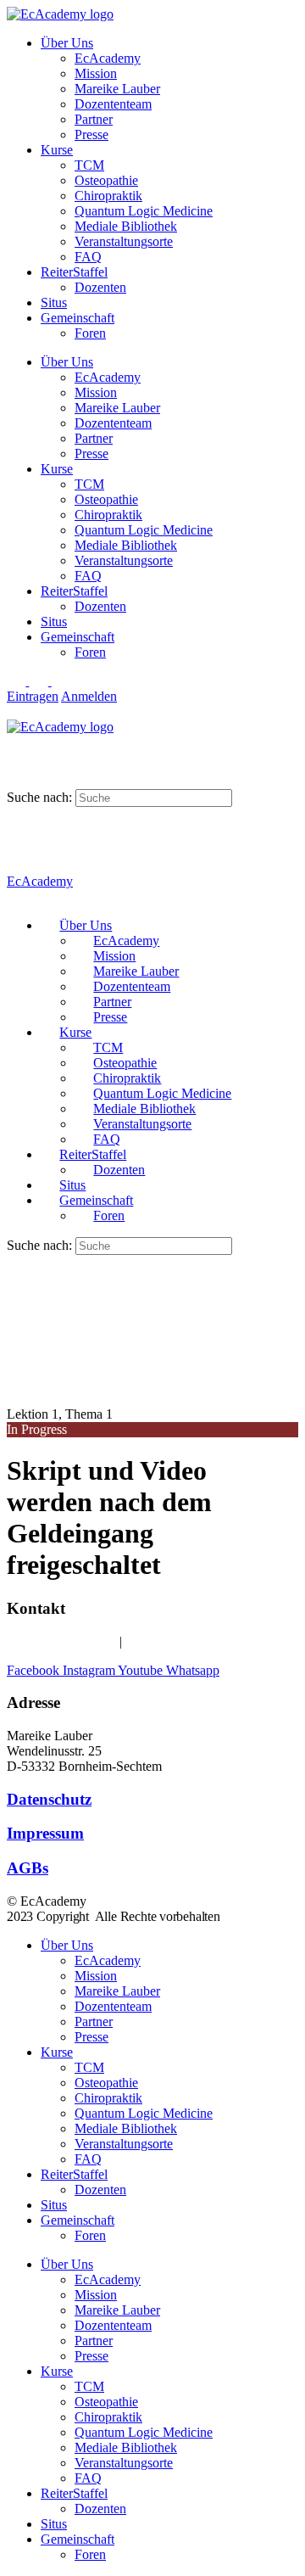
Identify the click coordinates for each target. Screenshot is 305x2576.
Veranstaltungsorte (124, 241)
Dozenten (100, 287)
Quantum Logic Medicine (144, 211)
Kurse (57, 150)
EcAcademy (108, 58)
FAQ (88, 257)
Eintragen (33, 696)
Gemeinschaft (78, 318)
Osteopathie (106, 180)
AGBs (28, 1868)
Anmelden (89, 696)
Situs (54, 302)
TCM (89, 165)
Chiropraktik (108, 196)
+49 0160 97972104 (61, 1641)
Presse (91, 134)
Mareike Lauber (117, 89)
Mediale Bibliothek (126, 226)
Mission (96, 73)
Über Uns (67, 43)
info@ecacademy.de (180, 1641)
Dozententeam (113, 104)
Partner (94, 119)
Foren (90, 333)
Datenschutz (49, 1799)
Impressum (45, 1833)
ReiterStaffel (74, 272)
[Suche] (16, 742)
